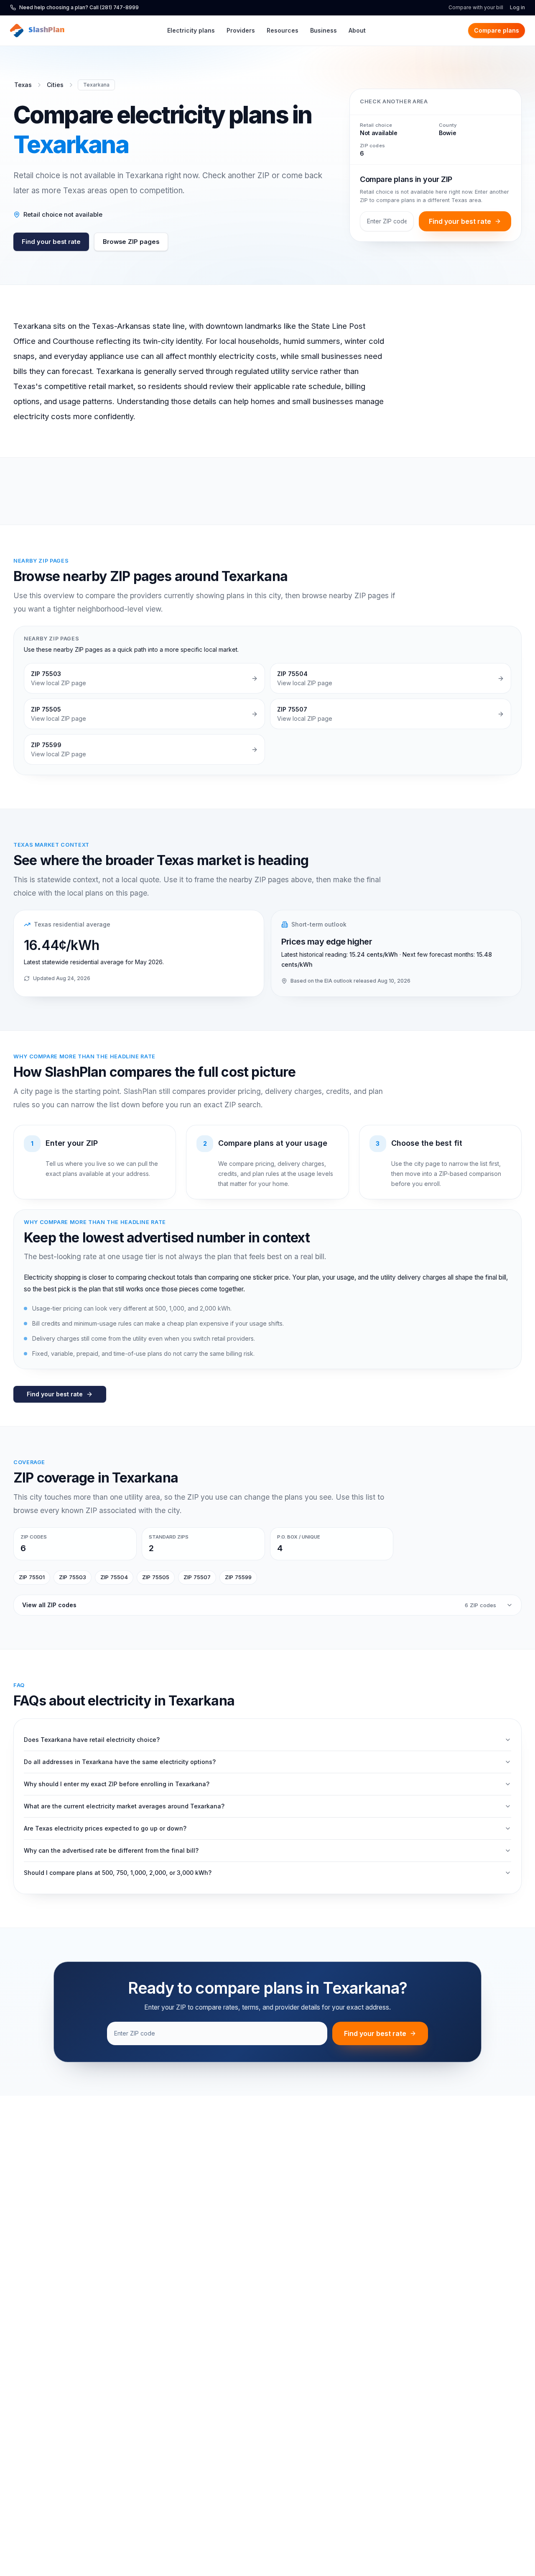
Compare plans (497, 30)
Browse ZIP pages (131, 242)
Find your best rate (51, 242)
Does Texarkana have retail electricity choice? (92, 1740)
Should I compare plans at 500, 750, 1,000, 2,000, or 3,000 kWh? (118, 1873)
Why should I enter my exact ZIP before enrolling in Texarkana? (117, 1784)
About (357, 30)
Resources (283, 30)
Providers (241, 30)
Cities (55, 85)
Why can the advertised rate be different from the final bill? (111, 1850)
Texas (23, 85)
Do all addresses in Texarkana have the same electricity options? (120, 1762)
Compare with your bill (476, 7)
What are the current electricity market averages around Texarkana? (124, 1806)
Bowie (447, 133)
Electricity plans (191, 30)
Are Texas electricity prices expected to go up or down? (105, 1828)
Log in (517, 7)
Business (324, 30)
